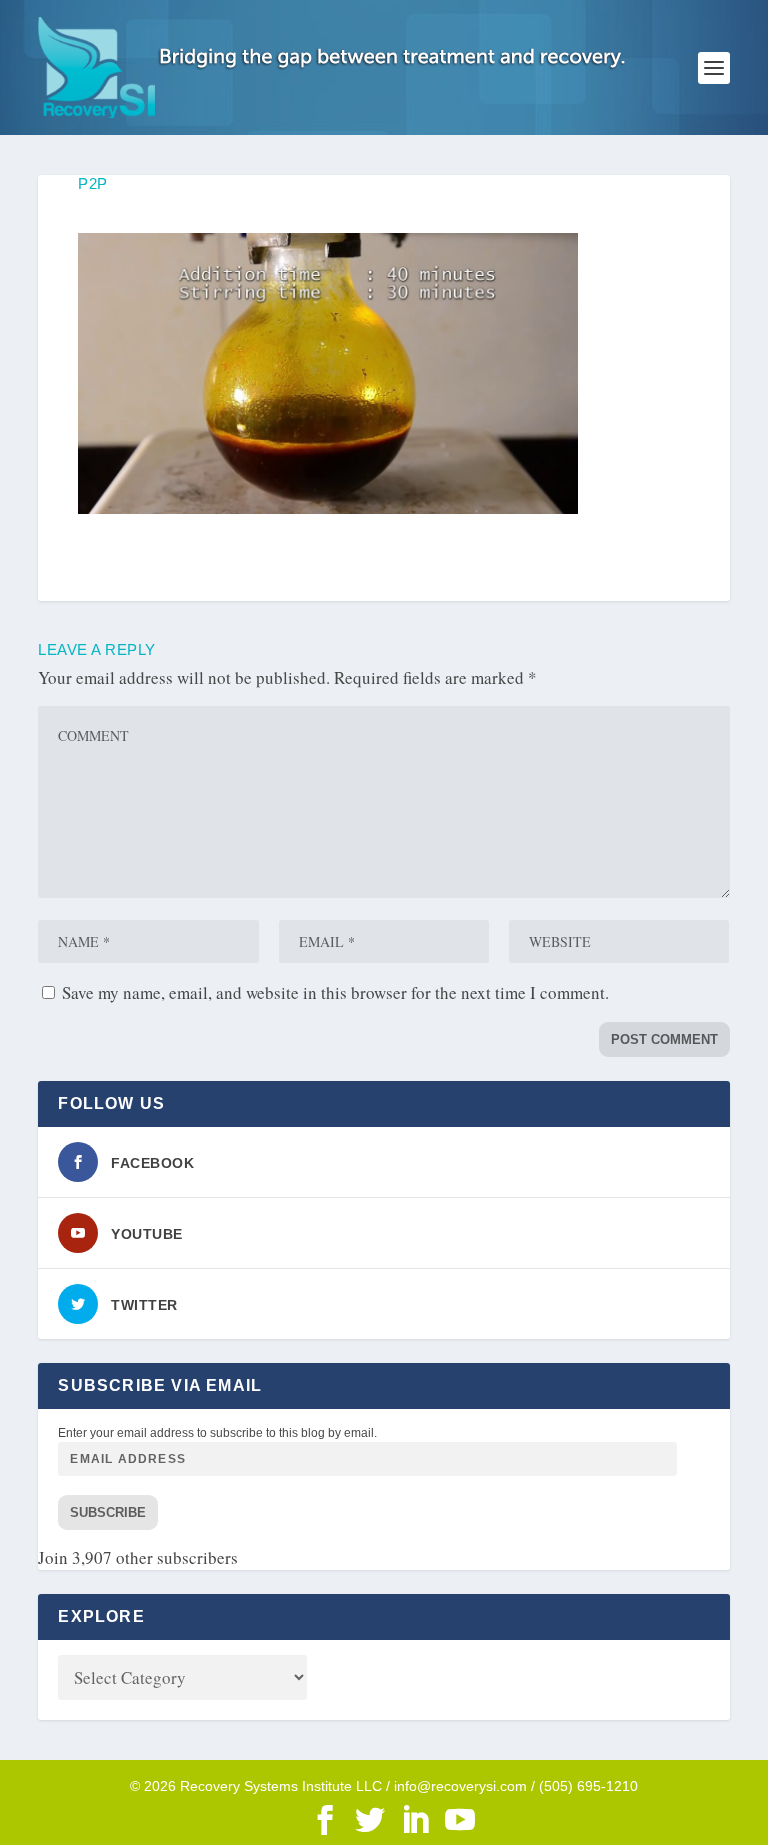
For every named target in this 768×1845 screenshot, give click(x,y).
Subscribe (108, 1512)
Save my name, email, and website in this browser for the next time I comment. (335, 992)
